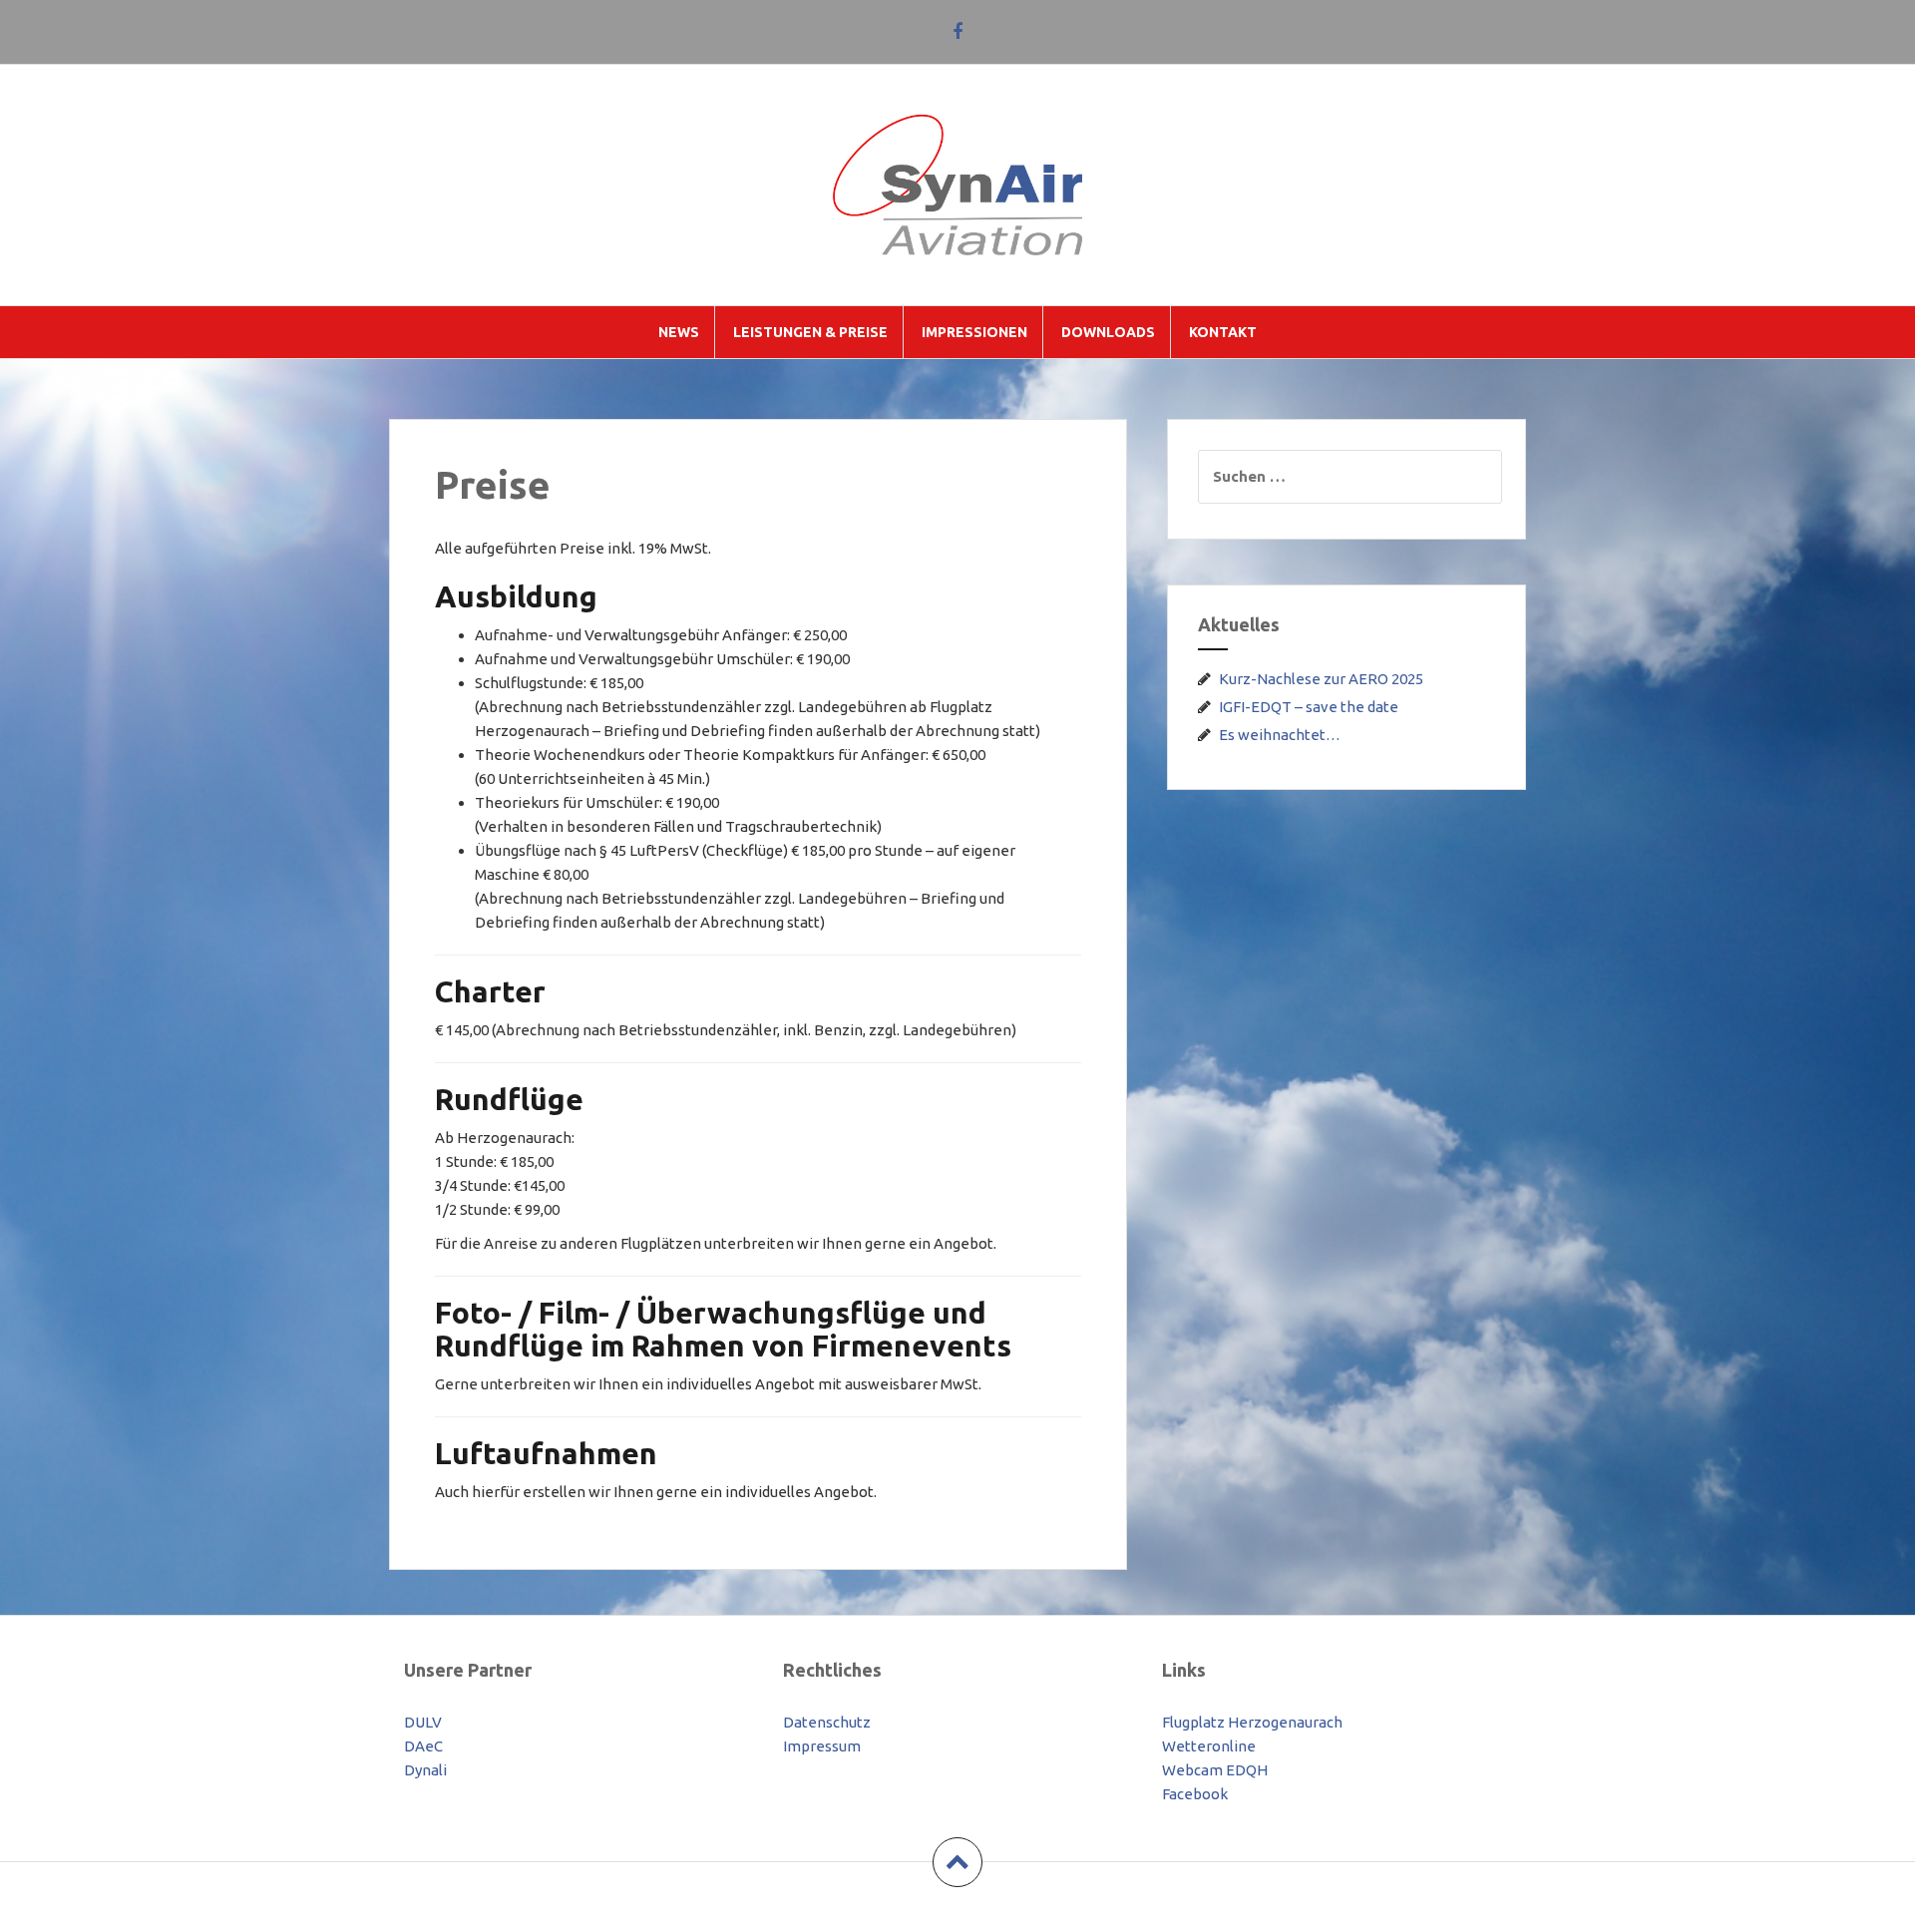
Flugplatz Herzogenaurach (1252, 1722)
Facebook (1195, 1794)
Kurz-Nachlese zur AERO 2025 (1321, 679)
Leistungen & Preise (810, 332)
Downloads (1108, 332)
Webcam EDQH (1215, 1770)
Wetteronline (1209, 1746)
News (679, 332)
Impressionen (974, 332)
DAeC (423, 1746)
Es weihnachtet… (1280, 735)
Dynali (425, 1770)
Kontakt (1223, 332)
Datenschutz (827, 1722)
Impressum (822, 1746)
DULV (423, 1722)
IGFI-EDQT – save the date (1309, 707)
